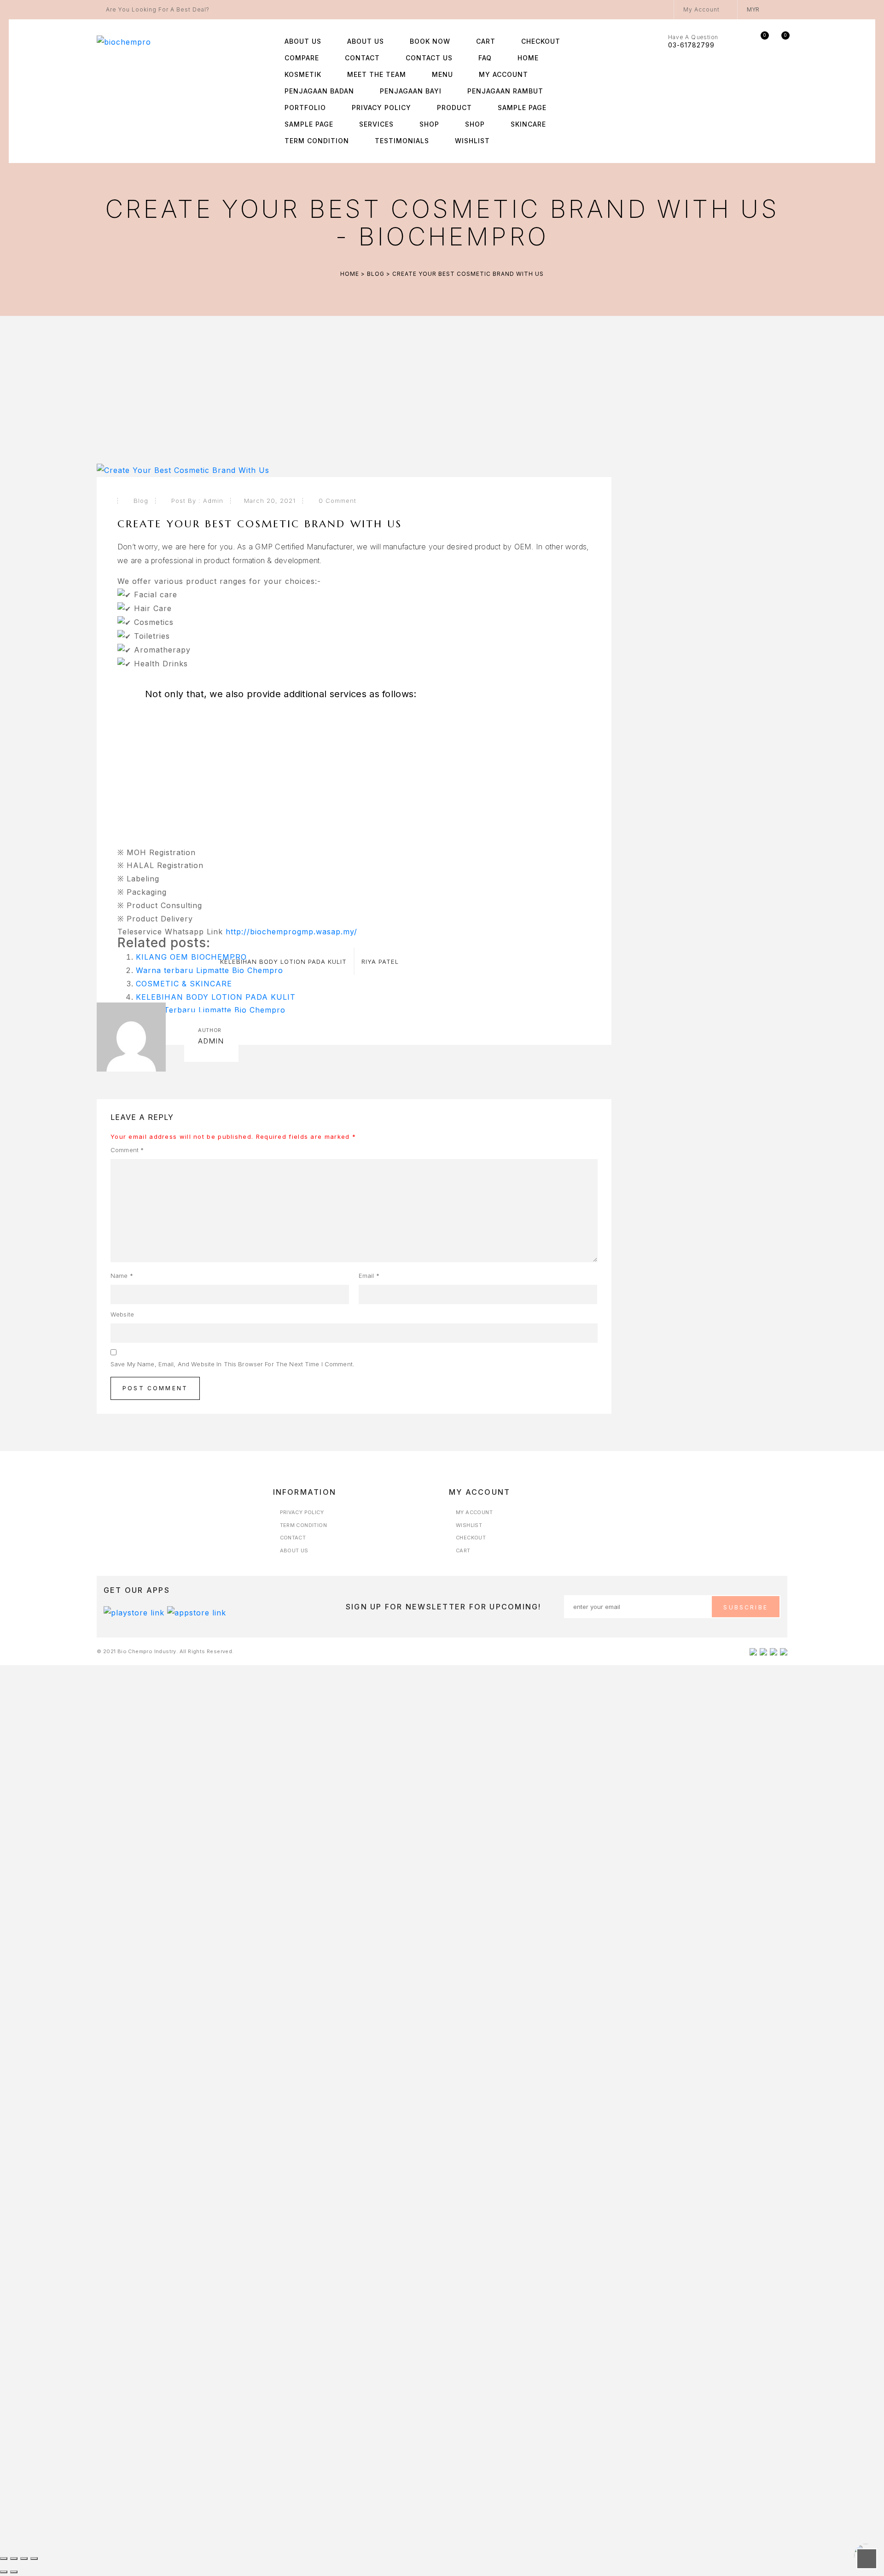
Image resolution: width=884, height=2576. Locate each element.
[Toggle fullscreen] (14, 2559)
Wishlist (472, 141)
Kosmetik (303, 74)
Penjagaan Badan (319, 91)
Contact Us (429, 58)
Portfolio (305, 108)
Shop (429, 124)
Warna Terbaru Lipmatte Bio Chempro (211, 1010)
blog (376, 274)
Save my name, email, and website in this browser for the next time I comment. (233, 1364)
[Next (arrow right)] (14, 2572)
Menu (442, 74)
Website (122, 1314)
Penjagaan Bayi (411, 91)
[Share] (24, 2559)
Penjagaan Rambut (505, 91)
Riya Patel (380, 962)
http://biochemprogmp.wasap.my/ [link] (291, 932)
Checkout (541, 41)
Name (122, 1276)
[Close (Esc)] (34, 2559)
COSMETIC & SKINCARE (184, 984)
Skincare (528, 124)
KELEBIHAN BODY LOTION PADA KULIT (216, 997)
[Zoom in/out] (4, 2559)
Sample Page (522, 108)
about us (366, 41)
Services (376, 124)
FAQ (485, 58)
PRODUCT (454, 108)
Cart (486, 41)
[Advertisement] (354, 768)
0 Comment (337, 501)
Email (369, 1276)
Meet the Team (377, 74)
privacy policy (381, 108)
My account (503, 74)
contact (362, 58)
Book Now (430, 41)
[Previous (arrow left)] (4, 2572)
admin (213, 501)
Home (528, 58)
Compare (302, 58)
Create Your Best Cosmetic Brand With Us (260, 524)
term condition (317, 141)
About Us (303, 41)
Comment (127, 1150)
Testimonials (402, 141)
